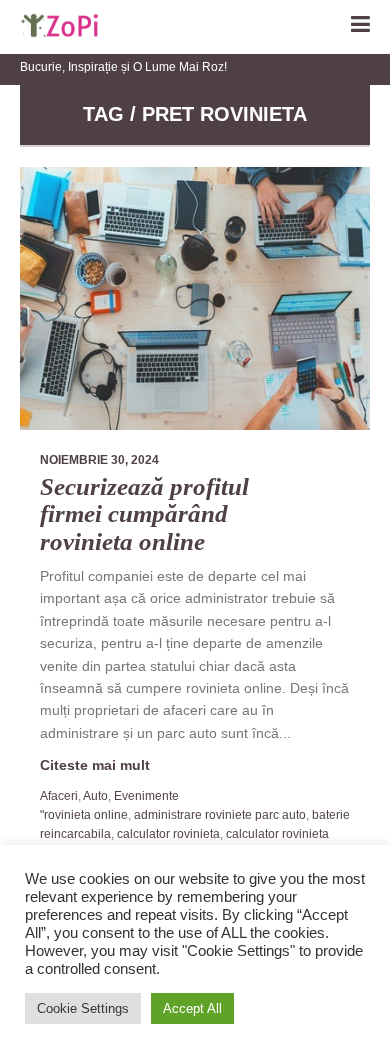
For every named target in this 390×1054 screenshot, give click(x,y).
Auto (95, 796)
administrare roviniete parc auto (220, 815)
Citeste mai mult (95, 765)
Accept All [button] (192, 1008)
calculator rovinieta (168, 834)
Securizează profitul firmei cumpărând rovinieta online (144, 514)
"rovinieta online (84, 815)
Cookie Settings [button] (83, 1008)
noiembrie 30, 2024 (99, 460)
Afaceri (59, 796)
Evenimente (146, 796)
